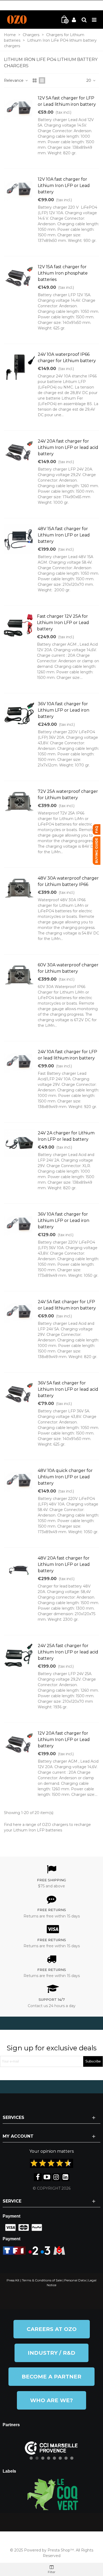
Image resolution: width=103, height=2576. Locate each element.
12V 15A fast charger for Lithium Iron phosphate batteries (63, 273)
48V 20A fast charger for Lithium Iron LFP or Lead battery (64, 1564)
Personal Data (75, 2280)
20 (89, 80)
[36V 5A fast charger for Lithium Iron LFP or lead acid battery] (19, 1393)
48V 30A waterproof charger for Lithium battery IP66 (68, 881)
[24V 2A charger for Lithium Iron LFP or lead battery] (19, 1143)
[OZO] (17, 20)
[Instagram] (56, 2177)
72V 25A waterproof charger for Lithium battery (68, 795)
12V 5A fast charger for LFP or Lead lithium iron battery (67, 101)
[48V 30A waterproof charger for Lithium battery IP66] (19, 888)
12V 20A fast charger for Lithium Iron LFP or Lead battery (64, 1740)
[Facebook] (38, 2177)
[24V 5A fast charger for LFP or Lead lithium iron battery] (19, 1312)
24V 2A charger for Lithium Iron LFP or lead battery (66, 1136)
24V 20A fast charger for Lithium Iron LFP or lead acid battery (68, 447)
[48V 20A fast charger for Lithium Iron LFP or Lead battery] (19, 1568)
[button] (52, 2329)
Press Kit (13, 2280)
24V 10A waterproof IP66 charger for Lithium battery (67, 358)
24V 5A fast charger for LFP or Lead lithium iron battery (67, 1305)
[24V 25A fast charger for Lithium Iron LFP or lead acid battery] (19, 1656)
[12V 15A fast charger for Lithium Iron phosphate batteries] (19, 277)
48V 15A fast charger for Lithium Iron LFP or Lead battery (64, 535)
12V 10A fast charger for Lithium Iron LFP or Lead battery (64, 186)
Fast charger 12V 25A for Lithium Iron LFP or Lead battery (63, 623)
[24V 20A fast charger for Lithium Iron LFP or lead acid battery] (19, 451)
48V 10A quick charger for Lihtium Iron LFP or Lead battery (65, 1477)
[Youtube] (47, 2177)
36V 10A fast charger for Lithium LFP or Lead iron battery (64, 710)
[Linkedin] (65, 2177)
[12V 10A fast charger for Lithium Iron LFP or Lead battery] (19, 189)
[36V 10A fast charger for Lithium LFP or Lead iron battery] (19, 714)
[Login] (74, 20)
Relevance (14, 80)
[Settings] (84, 20)
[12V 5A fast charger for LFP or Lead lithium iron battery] (19, 108)
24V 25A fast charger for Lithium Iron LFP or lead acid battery (68, 1652)
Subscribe (93, 2061)
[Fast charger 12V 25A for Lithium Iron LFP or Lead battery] (19, 626)
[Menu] (94, 20)
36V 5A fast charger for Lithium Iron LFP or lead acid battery (68, 1389)
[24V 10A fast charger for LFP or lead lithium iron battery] (19, 1062)
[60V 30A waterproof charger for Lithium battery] (19, 975)
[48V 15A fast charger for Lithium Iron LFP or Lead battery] (19, 539)
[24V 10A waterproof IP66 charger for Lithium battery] (19, 364)
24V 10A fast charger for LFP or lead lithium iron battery (67, 1055)
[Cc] (9, 2228)
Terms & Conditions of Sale (42, 2280)
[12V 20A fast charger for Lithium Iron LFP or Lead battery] (19, 1743)
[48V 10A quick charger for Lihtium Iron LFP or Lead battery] (19, 1481)
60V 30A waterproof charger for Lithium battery (68, 968)
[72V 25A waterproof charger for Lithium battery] (19, 802)
